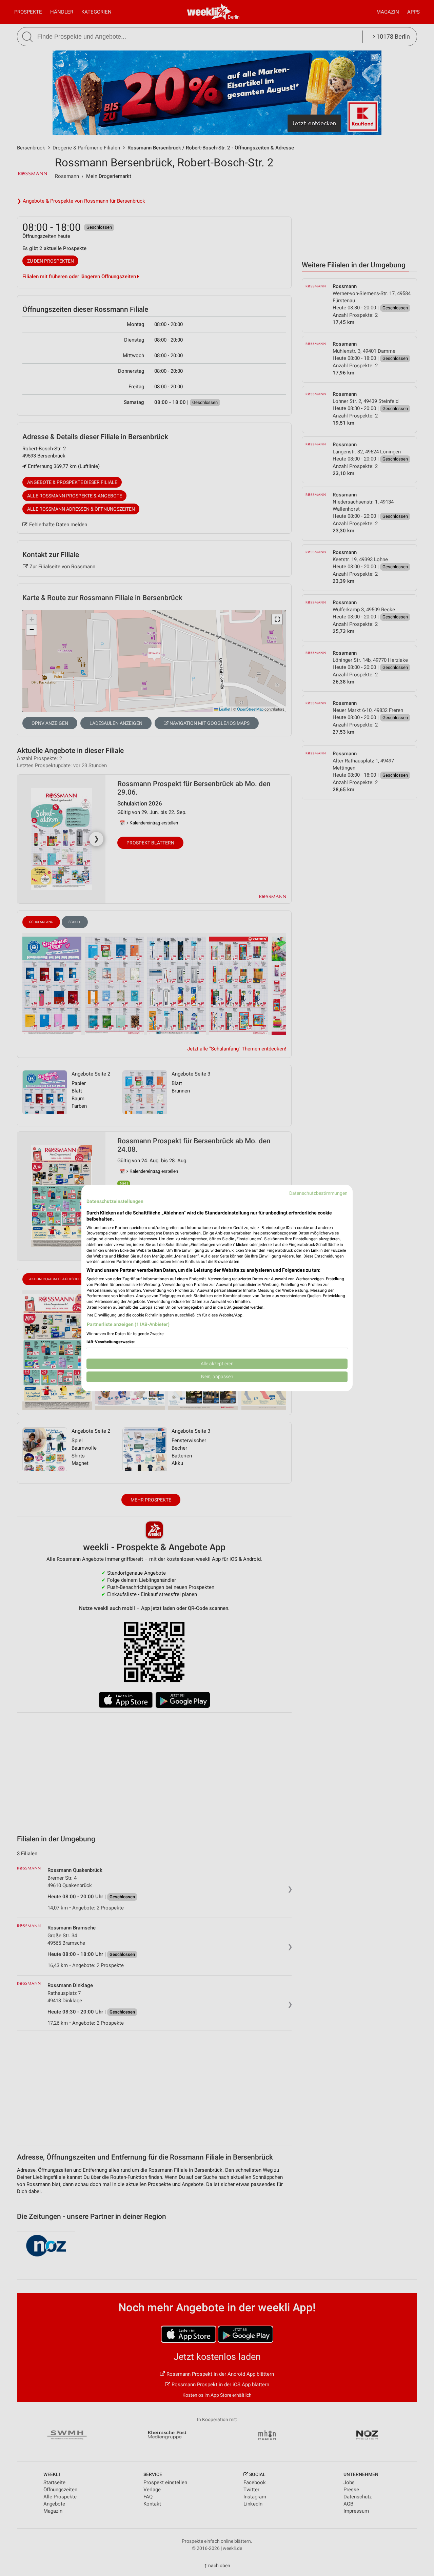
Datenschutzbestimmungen (318, 1193)
